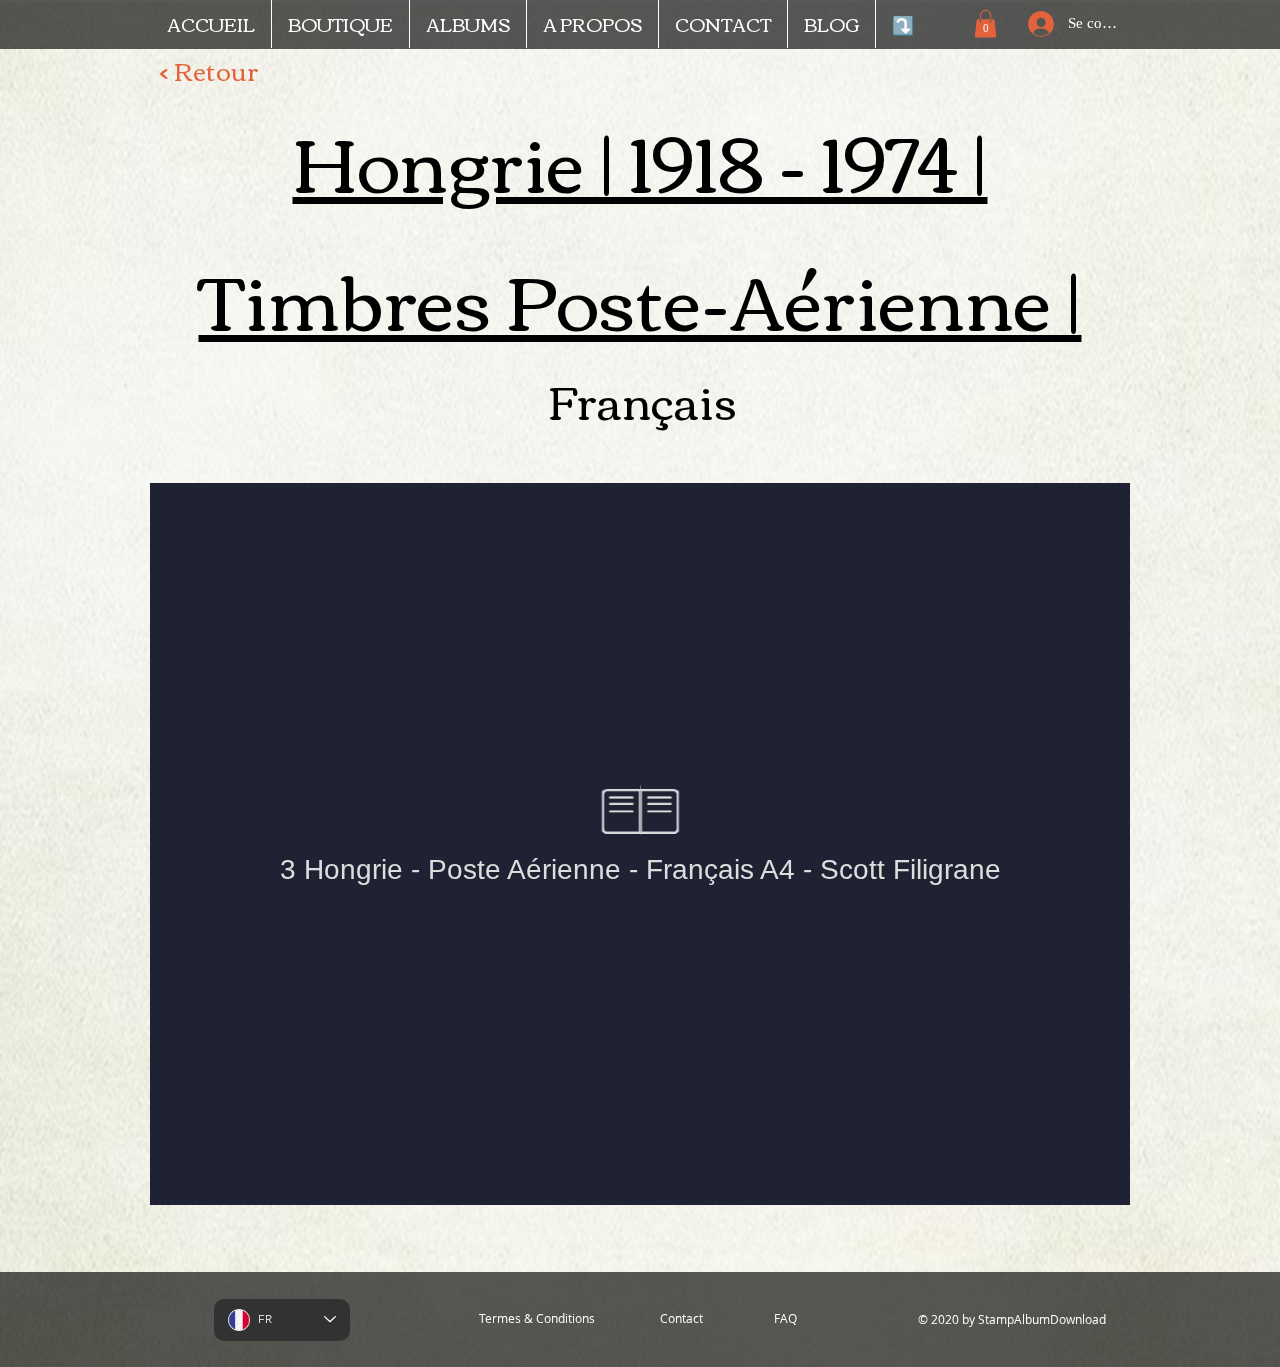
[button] (985, 23)
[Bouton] (1049, 455)
